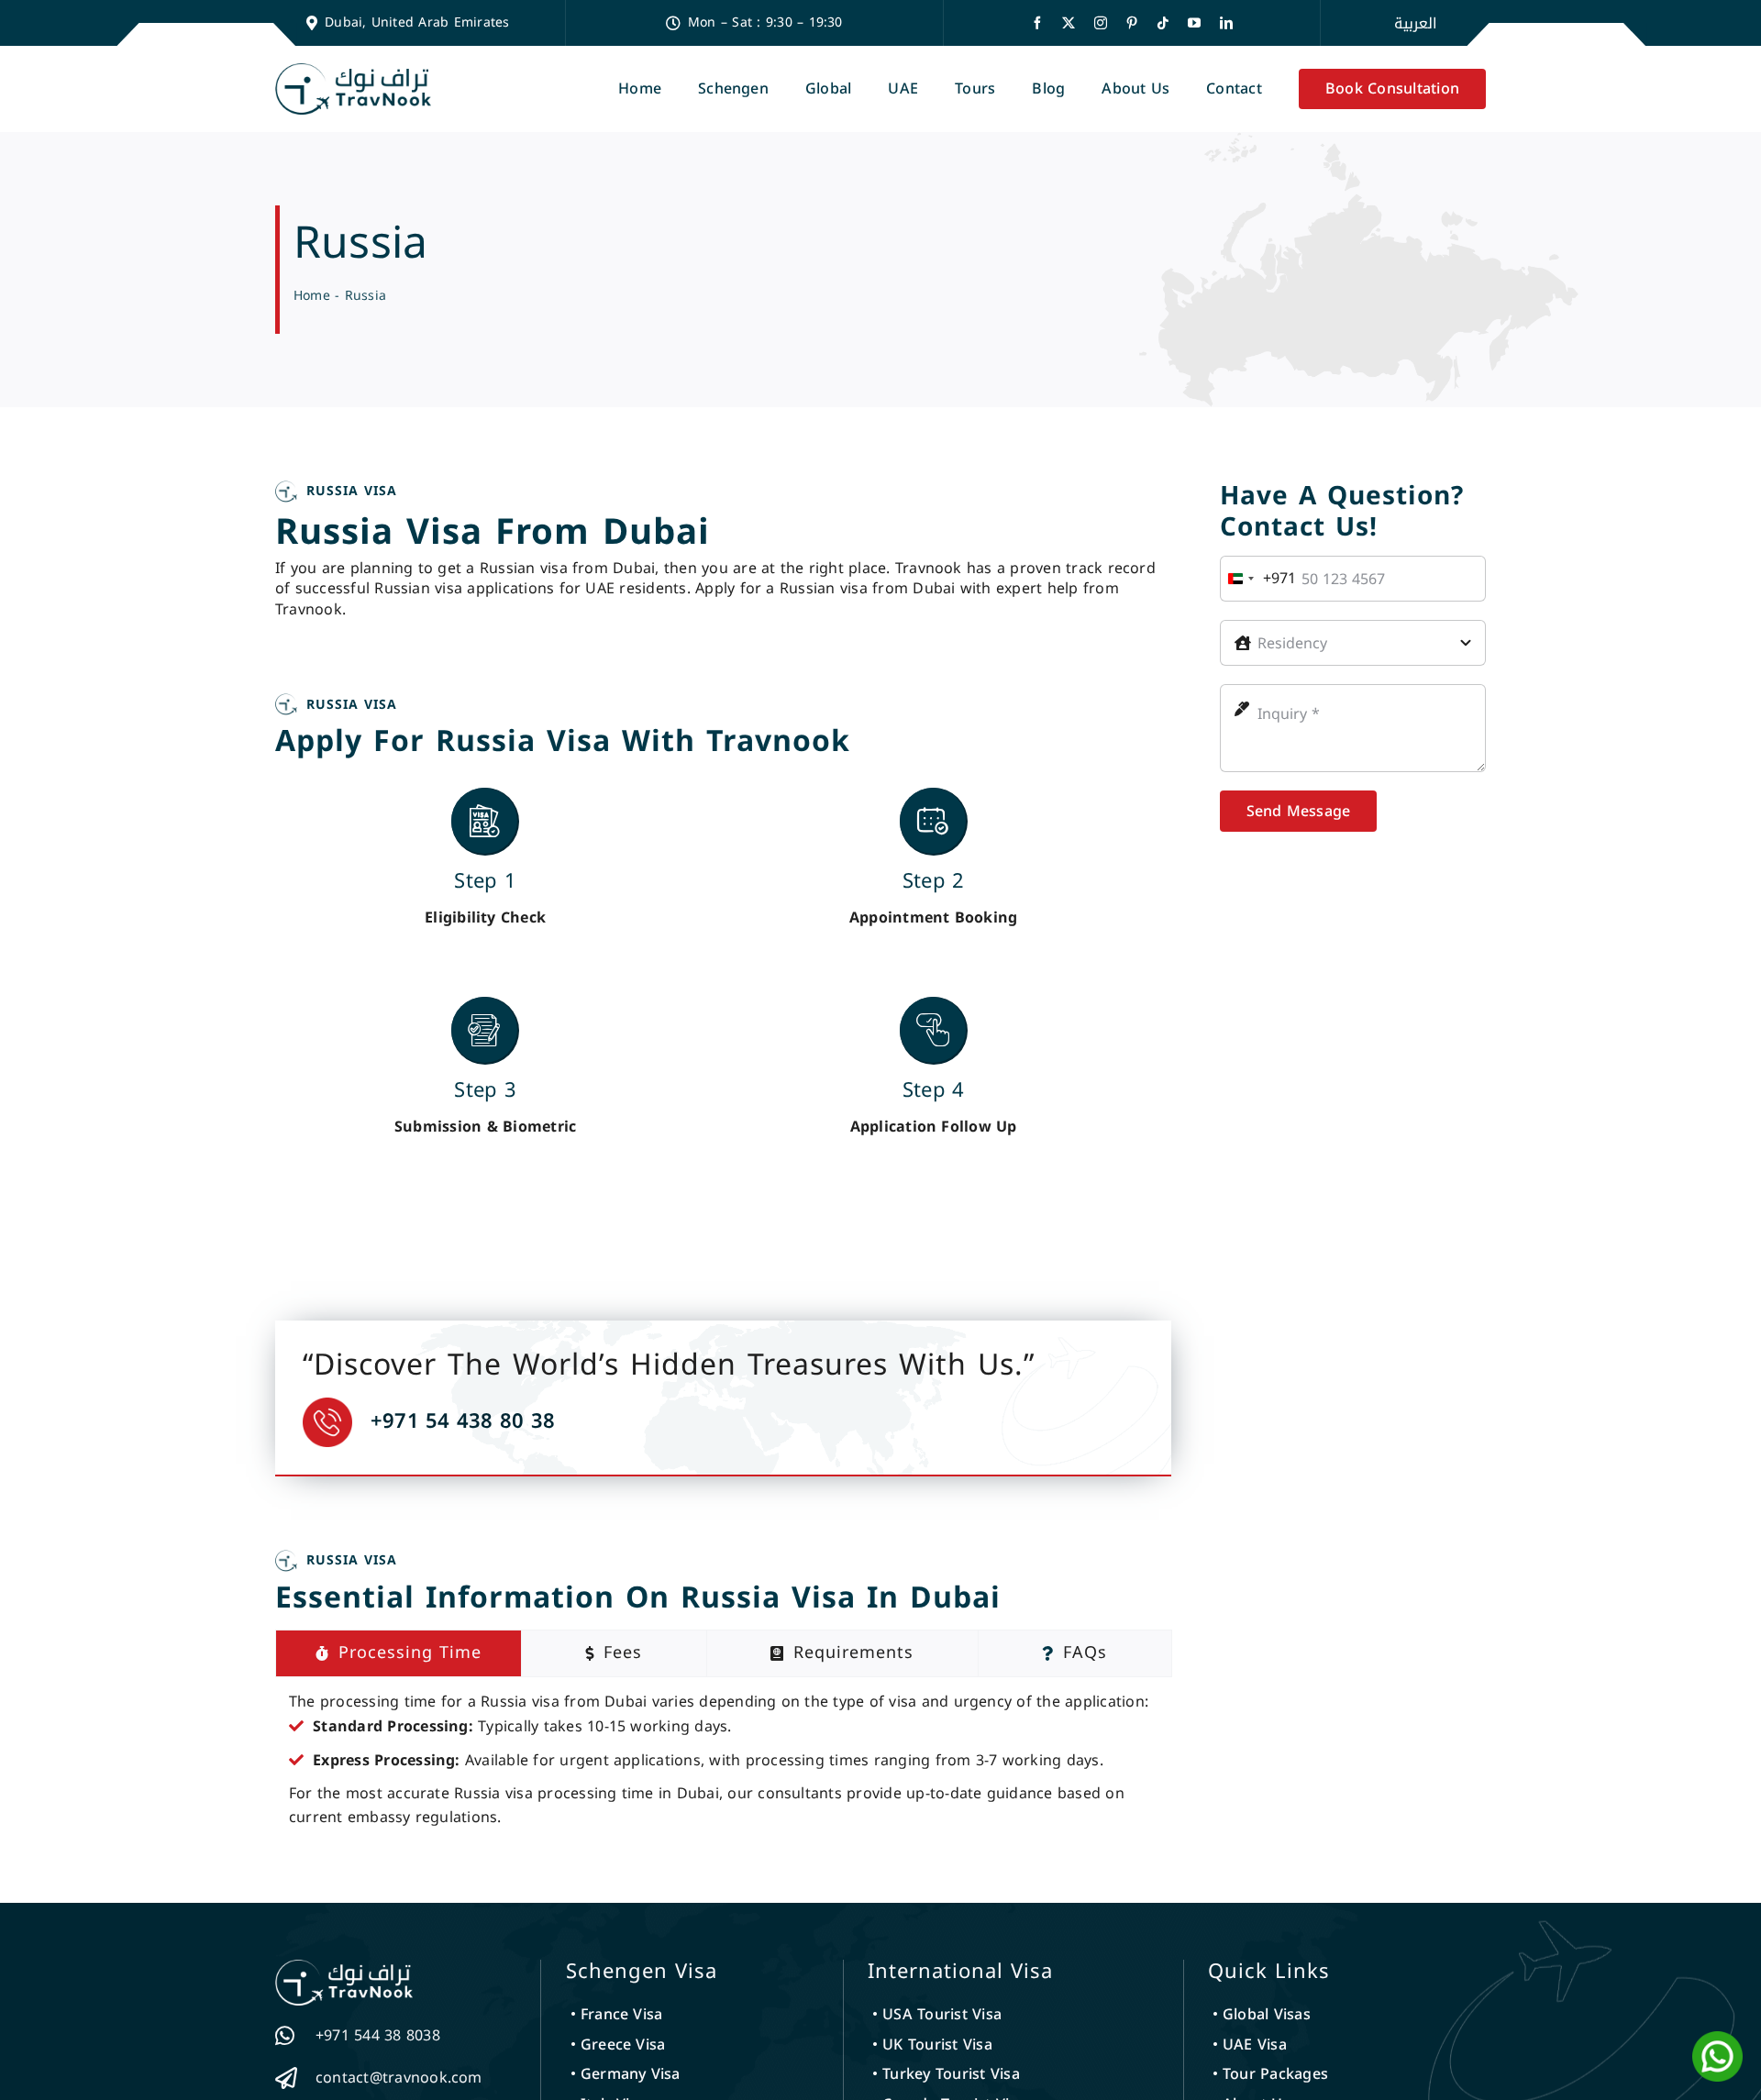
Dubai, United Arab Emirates (417, 22)
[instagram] (1101, 23)
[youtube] (1194, 23)
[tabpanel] (723, 1760)
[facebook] (1037, 23)
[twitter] (1069, 23)
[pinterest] (1132, 23)
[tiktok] (1163, 23)
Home (312, 296)
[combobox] (1258, 579)
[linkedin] (1226, 23)
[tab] (399, 1653)
